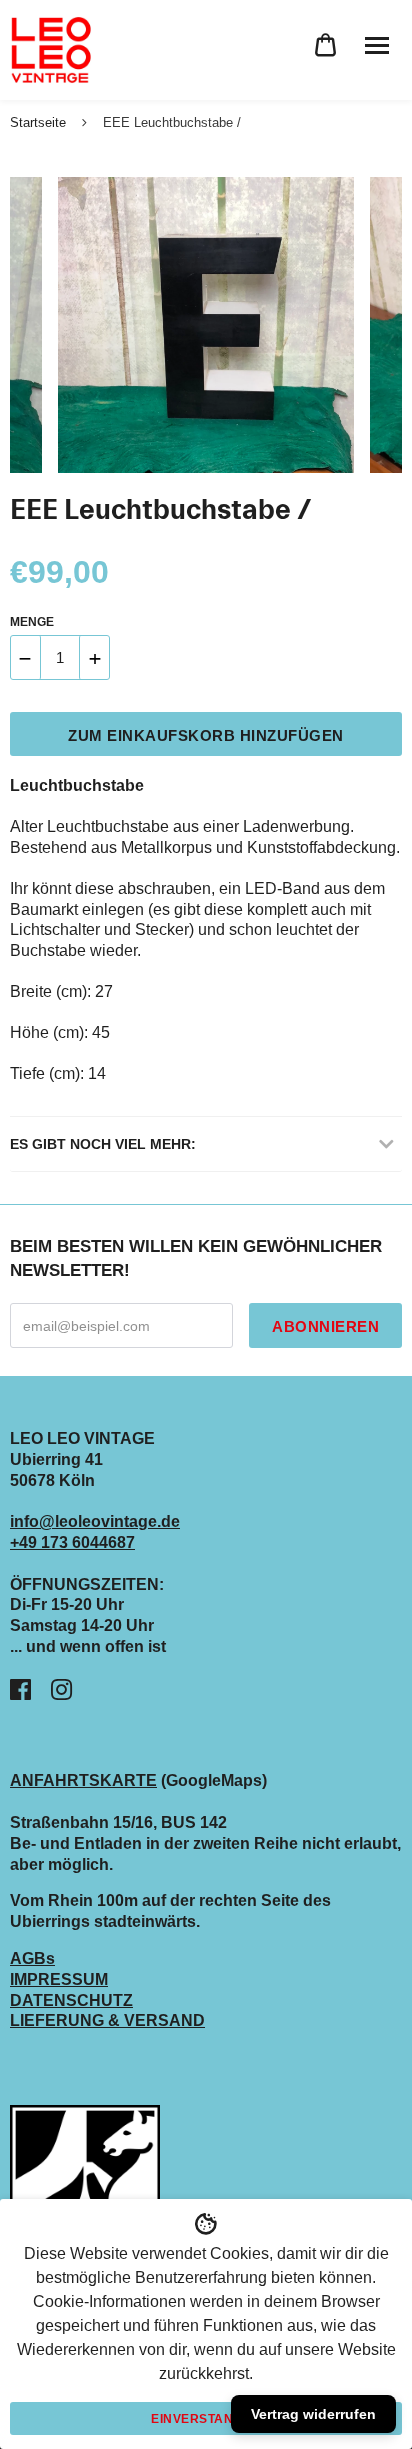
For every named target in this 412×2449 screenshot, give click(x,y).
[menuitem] (325, 45)
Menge (32, 622)
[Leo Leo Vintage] (50, 50)
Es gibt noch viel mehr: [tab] (103, 1144)
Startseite (38, 122)
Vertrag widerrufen (313, 2414)
